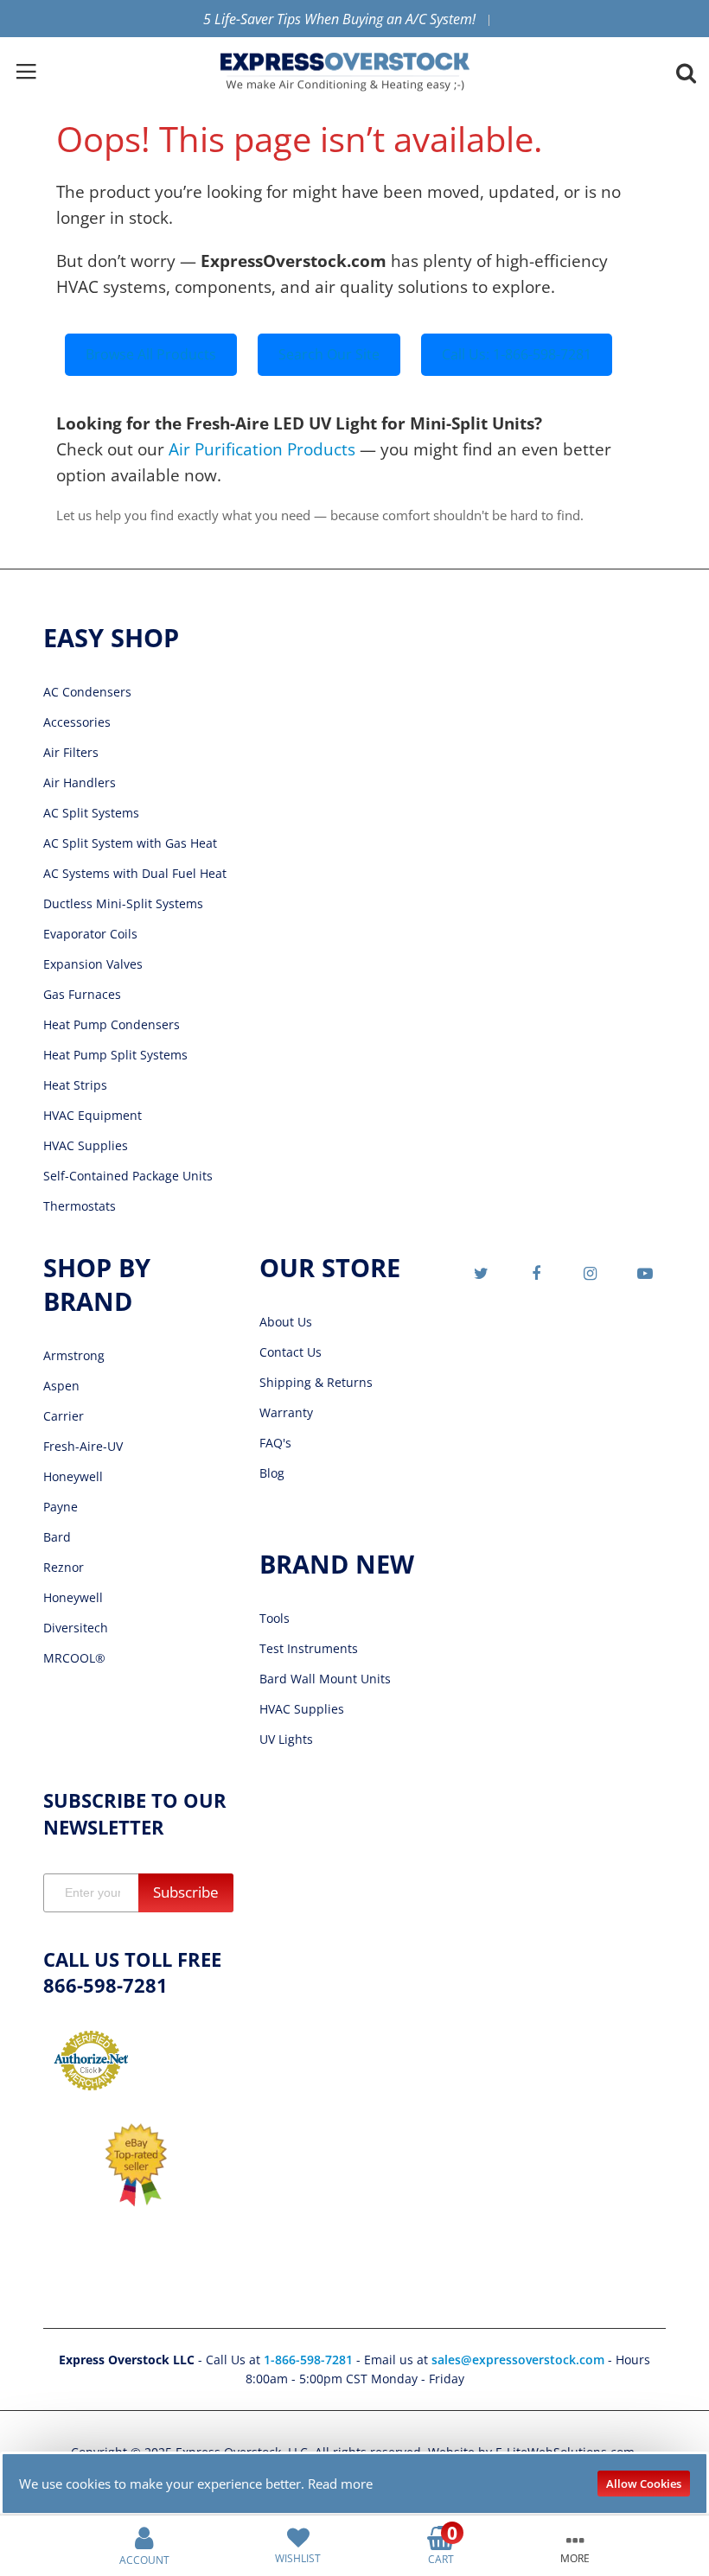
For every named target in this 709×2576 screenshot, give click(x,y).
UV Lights (286, 1739)
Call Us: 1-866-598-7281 (517, 354)
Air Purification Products (262, 449)
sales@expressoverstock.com (518, 2360)
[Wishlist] (298, 2536)
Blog (272, 1473)
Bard (57, 1537)
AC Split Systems (91, 813)
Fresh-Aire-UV (83, 1446)
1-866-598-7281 (310, 2360)
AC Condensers (87, 692)
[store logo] (345, 72)
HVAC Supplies (86, 1145)
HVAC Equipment (93, 1115)
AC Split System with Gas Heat (130, 843)
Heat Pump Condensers (112, 1024)
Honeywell (73, 1476)
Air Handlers (80, 782)
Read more (340, 2484)
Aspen (61, 1386)
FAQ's (275, 1443)
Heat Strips (75, 1085)
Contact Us (291, 1352)
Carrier (64, 1416)
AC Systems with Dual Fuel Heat (135, 873)
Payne (61, 1507)
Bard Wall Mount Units (325, 1679)
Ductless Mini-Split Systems (123, 903)
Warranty (286, 1412)
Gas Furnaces (82, 994)
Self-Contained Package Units (128, 1176)
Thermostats (80, 1206)
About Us (286, 1322)
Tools (275, 1618)
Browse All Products (151, 354)
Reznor (64, 1567)
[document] (354, 2484)
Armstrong (74, 1355)
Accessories (77, 722)
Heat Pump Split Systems (115, 1055)
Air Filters (71, 752)
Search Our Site (329, 354)
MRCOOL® (74, 1658)
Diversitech (76, 1628)
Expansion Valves (93, 964)
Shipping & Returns (316, 1382)
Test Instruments (309, 1648)
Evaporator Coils (90, 934)
